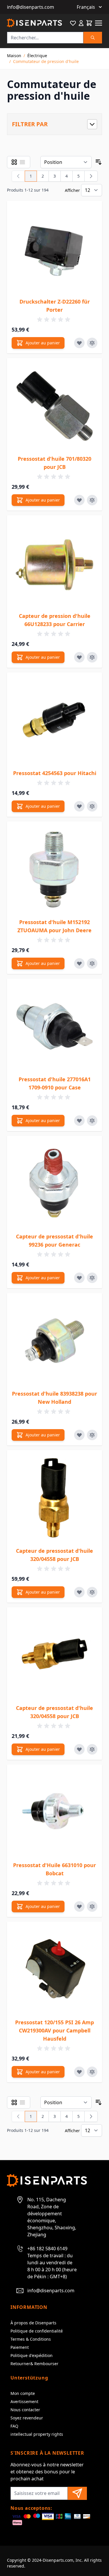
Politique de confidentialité (37, 2331)
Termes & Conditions (31, 2339)
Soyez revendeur (27, 2418)
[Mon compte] (81, 23)
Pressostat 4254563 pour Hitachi (55, 773)
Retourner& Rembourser (34, 2364)
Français (86, 7)
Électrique (37, 56)
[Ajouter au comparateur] (92, 343)
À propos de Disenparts (33, 2323)
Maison (14, 56)
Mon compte (23, 2393)
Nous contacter (25, 2410)
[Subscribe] (77, 2493)
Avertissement (24, 2401)
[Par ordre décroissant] (99, 162)
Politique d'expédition (32, 2355)
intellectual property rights (37, 2434)
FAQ (14, 2426)
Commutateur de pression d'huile (46, 61)
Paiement (20, 2347)
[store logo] (34, 23)
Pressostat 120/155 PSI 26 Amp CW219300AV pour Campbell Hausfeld (54, 2030)
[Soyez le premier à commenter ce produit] (55, 320)
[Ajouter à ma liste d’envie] (79, 343)
